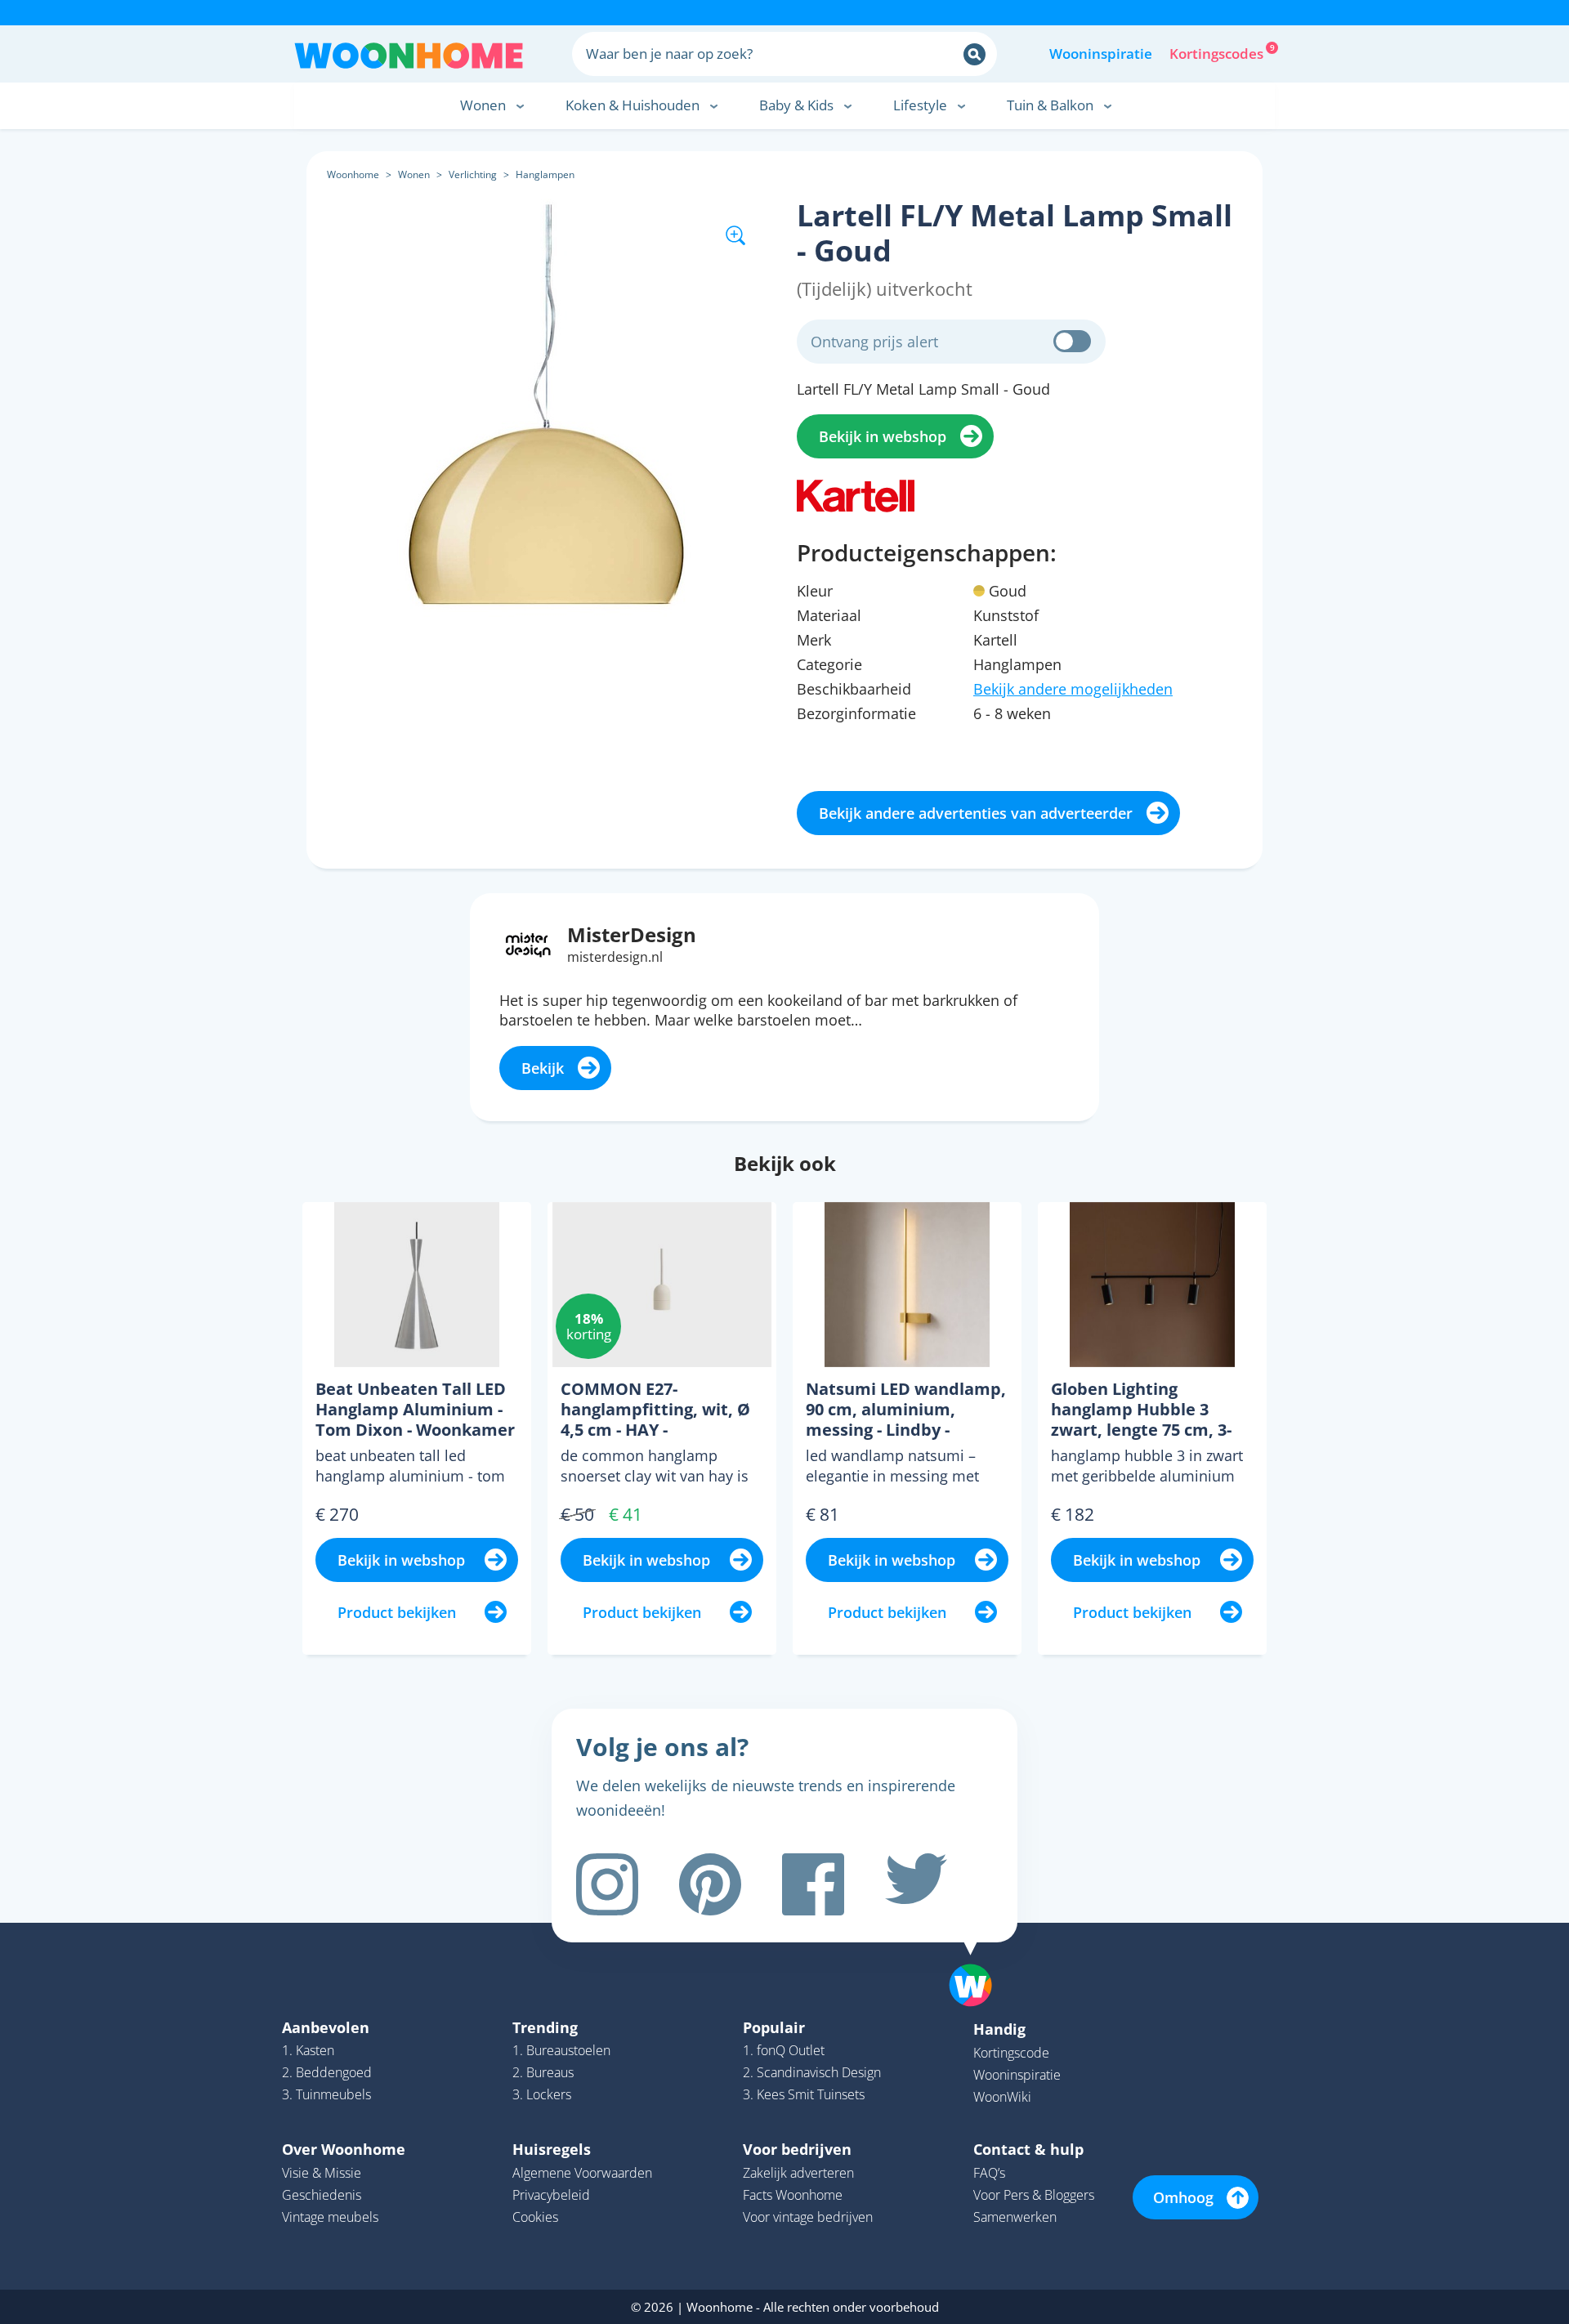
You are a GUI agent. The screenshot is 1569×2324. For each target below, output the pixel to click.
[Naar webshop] (856, 494)
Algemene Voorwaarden (582, 2173)
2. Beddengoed (327, 2072)
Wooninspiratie (1101, 54)
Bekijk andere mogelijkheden (1073, 689)
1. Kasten (308, 2050)
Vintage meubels (330, 2217)
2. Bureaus (543, 2072)
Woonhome (353, 174)
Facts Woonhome (793, 2195)
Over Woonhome (344, 2149)
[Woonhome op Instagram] (607, 1884)
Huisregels (552, 2149)
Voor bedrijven (797, 2149)
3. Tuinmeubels (326, 2094)
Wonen (414, 174)
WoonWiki (1002, 2097)
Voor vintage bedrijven (808, 2217)
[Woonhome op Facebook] (813, 1884)
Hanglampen (545, 174)
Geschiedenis (322, 2195)
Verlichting (473, 174)
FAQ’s (989, 2173)
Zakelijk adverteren (798, 2173)
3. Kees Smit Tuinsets (804, 2094)
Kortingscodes (1218, 52)
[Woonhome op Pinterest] (710, 1884)
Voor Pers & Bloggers (1034, 2195)
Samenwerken (1015, 2217)
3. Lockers (542, 2094)
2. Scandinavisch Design (812, 2072)
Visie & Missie (322, 2173)
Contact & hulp (1028, 2149)
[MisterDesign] (528, 943)
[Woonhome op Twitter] (916, 1884)
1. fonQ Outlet (784, 2050)
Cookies (535, 2217)
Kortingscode (1011, 2053)
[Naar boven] (979, 1960)
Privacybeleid (551, 2195)
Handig (999, 2029)
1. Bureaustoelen (561, 2050)
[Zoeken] (974, 54)
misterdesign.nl (615, 957)
